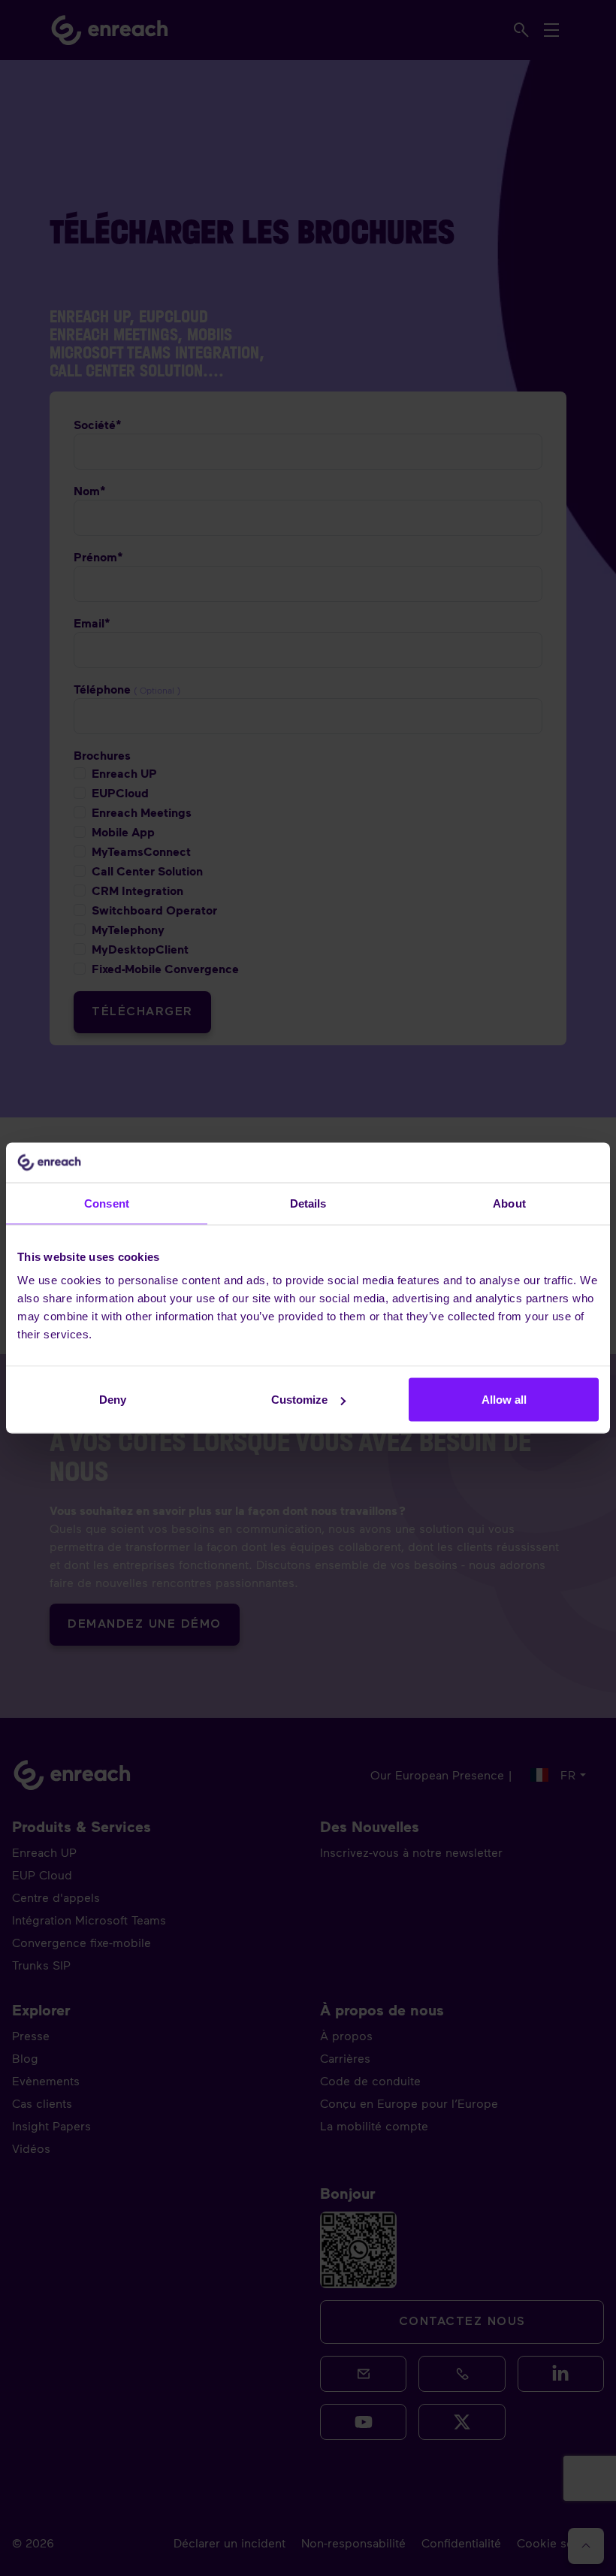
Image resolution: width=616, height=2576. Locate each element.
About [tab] (509, 1203)
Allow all (504, 1400)
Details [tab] (308, 1203)
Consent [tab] (107, 1203)
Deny (113, 1400)
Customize (299, 1400)
